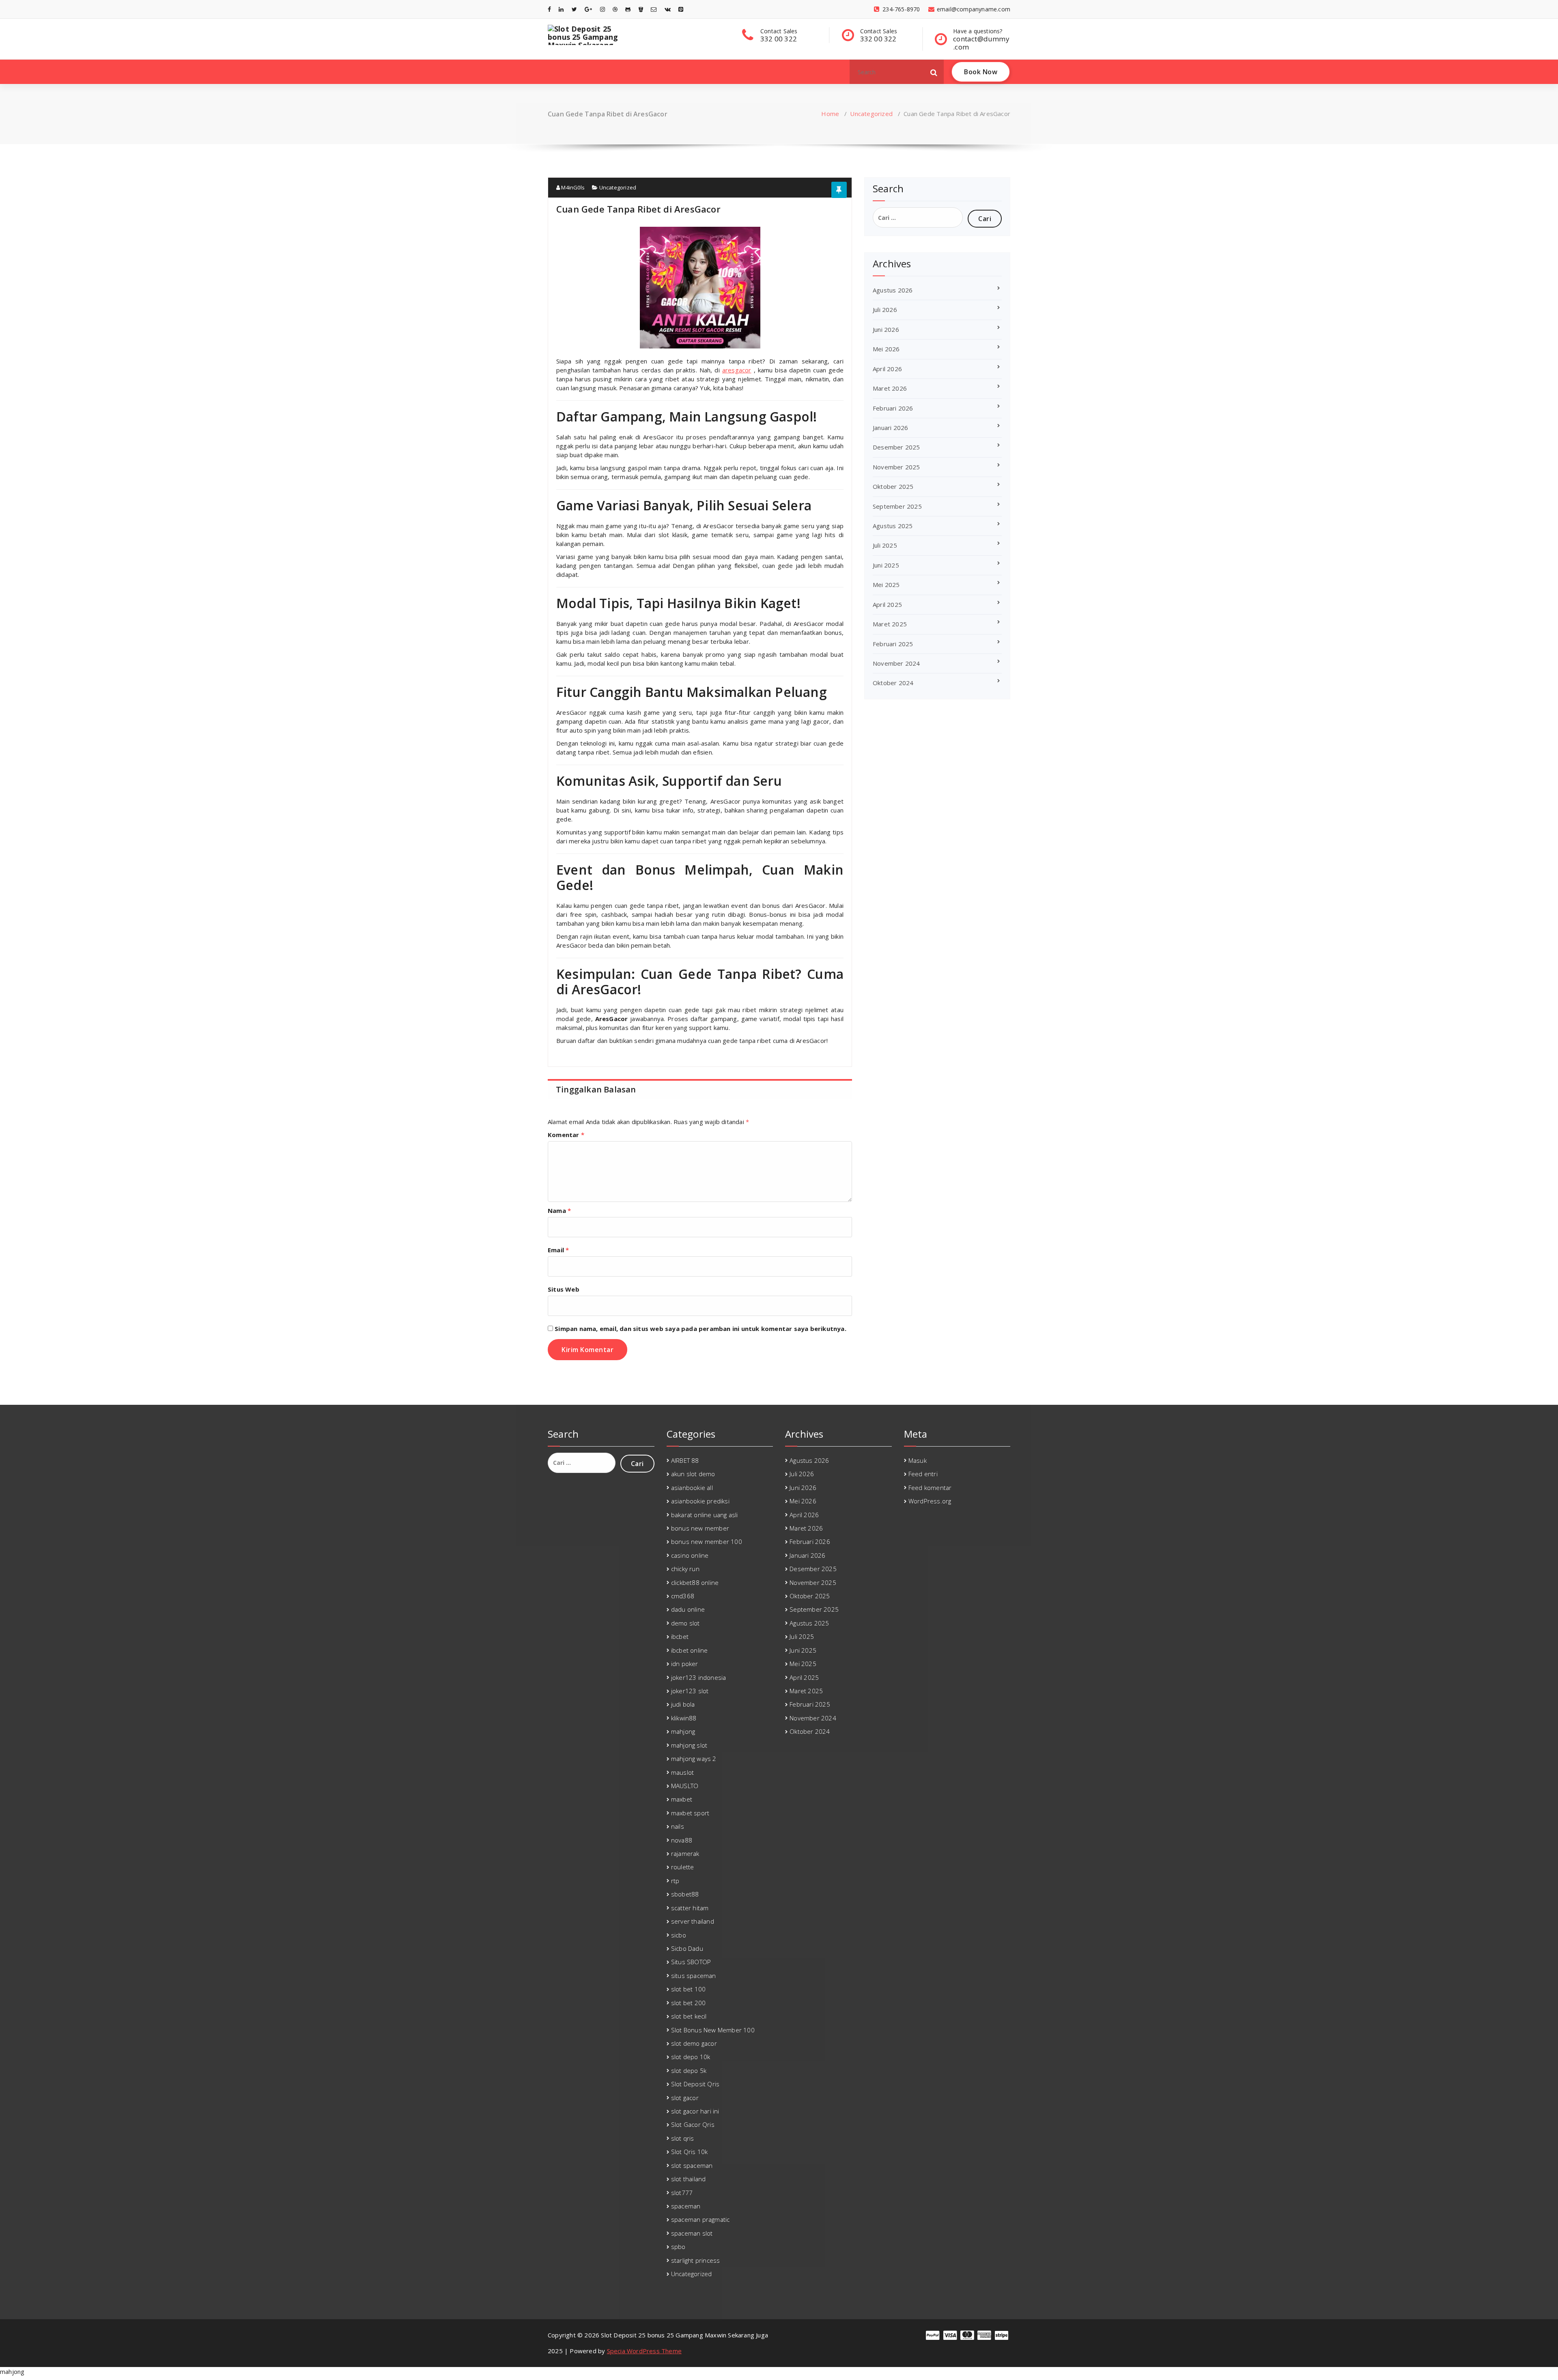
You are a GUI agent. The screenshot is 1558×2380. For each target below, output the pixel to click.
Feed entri (923, 1474)
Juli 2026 (885, 310)
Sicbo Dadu (687, 1948)
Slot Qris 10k (690, 2152)
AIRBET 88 (685, 1460)
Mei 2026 (886, 349)
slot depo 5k (689, 2070)
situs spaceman (694, 1976)
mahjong (683, 1731)
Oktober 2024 (893, 683)
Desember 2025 (896, 447)
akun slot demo (693, 1474)
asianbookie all (692, 1488)
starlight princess (696, 2260)
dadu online (688, 1609)
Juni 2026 (886, 329)
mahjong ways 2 (694, 1759)
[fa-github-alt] (628, 9)
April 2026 (887, 369)
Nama (559, 1210)
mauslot (682, 1772)
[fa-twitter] (574, 9)
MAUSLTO (685, 1786)
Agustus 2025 (893, 526)
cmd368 (683, 1596)
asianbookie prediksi (700, 1501)
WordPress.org (930, 1501)
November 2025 (896, 467)
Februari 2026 (893, 408)
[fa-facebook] (549, 9)
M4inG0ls (572, 187)
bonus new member (700, 1528)
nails (678, 1826)
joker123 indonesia (699, 1677)
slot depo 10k (691, 2057)
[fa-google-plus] (588, 9)
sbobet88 (685, 1894)
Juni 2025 (886, 565)
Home (830, 114)
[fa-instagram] (603, 9)
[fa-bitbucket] (641, 9)
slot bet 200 (688, 2003)
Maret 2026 (890, 388)
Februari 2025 (893, 644)
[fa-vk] (668, 9)
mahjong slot (689, 1745)
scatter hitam (690, 1908)
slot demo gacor (694, 2043)
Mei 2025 (886, 585)
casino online (690, 1555)
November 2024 (896, 663)
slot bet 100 (688, 1989)
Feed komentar (930, 1488)
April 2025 (887, 604)
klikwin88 (684, 1718)
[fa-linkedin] (561, 9)
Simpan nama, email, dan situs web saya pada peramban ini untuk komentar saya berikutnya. (700, 1329)
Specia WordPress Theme (644, 2351)
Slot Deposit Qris (695, 2084)
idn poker (685, 1664)
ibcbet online (690, 1650)
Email (558, 1250)
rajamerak (685, 1853)
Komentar (566, 1135)
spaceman (686, 2206)
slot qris (683, 2138)
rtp (675, 1881)
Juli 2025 (885, 545)
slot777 (682, 2193)
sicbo (679, 1935)
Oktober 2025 (893, 486)
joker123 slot (690, 1691)
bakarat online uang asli (705, 1515)
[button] (934, 72)
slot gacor (685, 2098)
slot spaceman (692, 2165)
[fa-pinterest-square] (681, 9)
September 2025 (897, 506)
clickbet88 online (695, 1582)
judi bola (683, 1704)
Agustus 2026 (893, 290)
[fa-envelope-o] (654, 9)
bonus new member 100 (707, 1542)
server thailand (693, 1921)
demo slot (685, 1623)
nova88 (682, 1840)
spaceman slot (692, 2233)
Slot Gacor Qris (693, 2124)
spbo (678, 2247)
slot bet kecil (689, 2016)
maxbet (682, 1799)
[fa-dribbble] (615, 9)
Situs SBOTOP (691, 1962)
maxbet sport (690, 1813)
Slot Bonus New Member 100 (713, 2030)
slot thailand (689, 2179)
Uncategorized (871, 114)
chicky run (685, 1569)
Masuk (918, 1460)
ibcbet (680, 1636)
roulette (683, 1867)
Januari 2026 (890, 428)
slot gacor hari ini (695, 2111)
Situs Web (564, 1289)
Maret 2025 (890, 624)
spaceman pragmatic (700, 2219)
